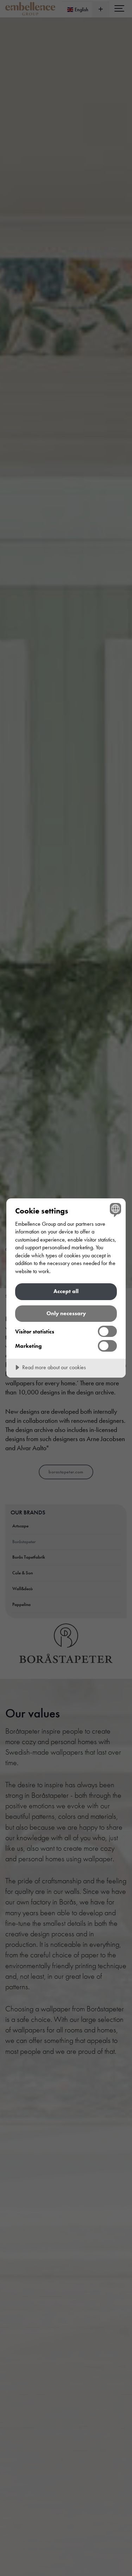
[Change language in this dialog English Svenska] (115, 1209)
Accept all (66, 1291)
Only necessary (66, 1313)
